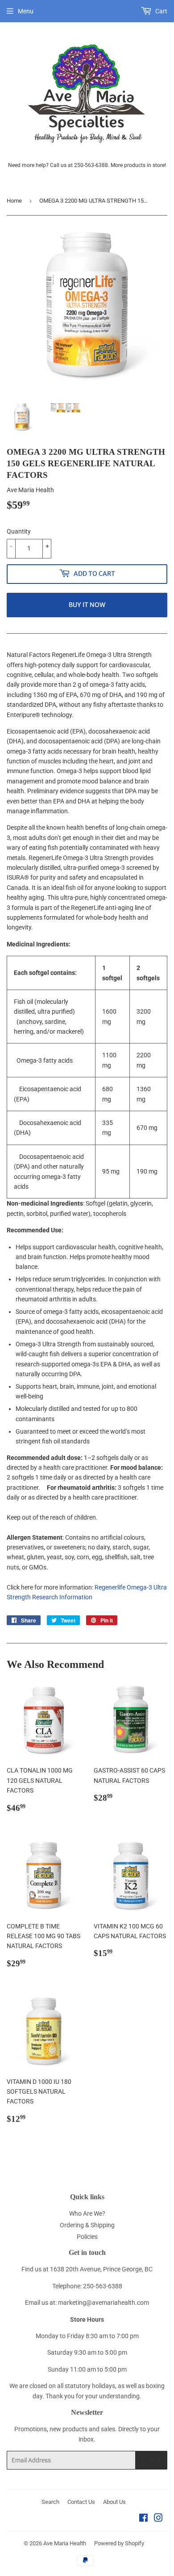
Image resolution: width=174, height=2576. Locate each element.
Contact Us (81, 2502)
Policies (87, 2237)
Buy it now (87, 605)
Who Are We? (87, 2213)
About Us (114, 2502)
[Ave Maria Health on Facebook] (143, 2519)
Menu (26, 11)
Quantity (19, 531)
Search (50, 2502)
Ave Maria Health (65, 2543)
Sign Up (151, 2460)
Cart (161, 11)
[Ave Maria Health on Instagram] (158, 2519)
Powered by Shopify (119, 2543)
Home (14, 201)
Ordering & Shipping (87, 2225)
